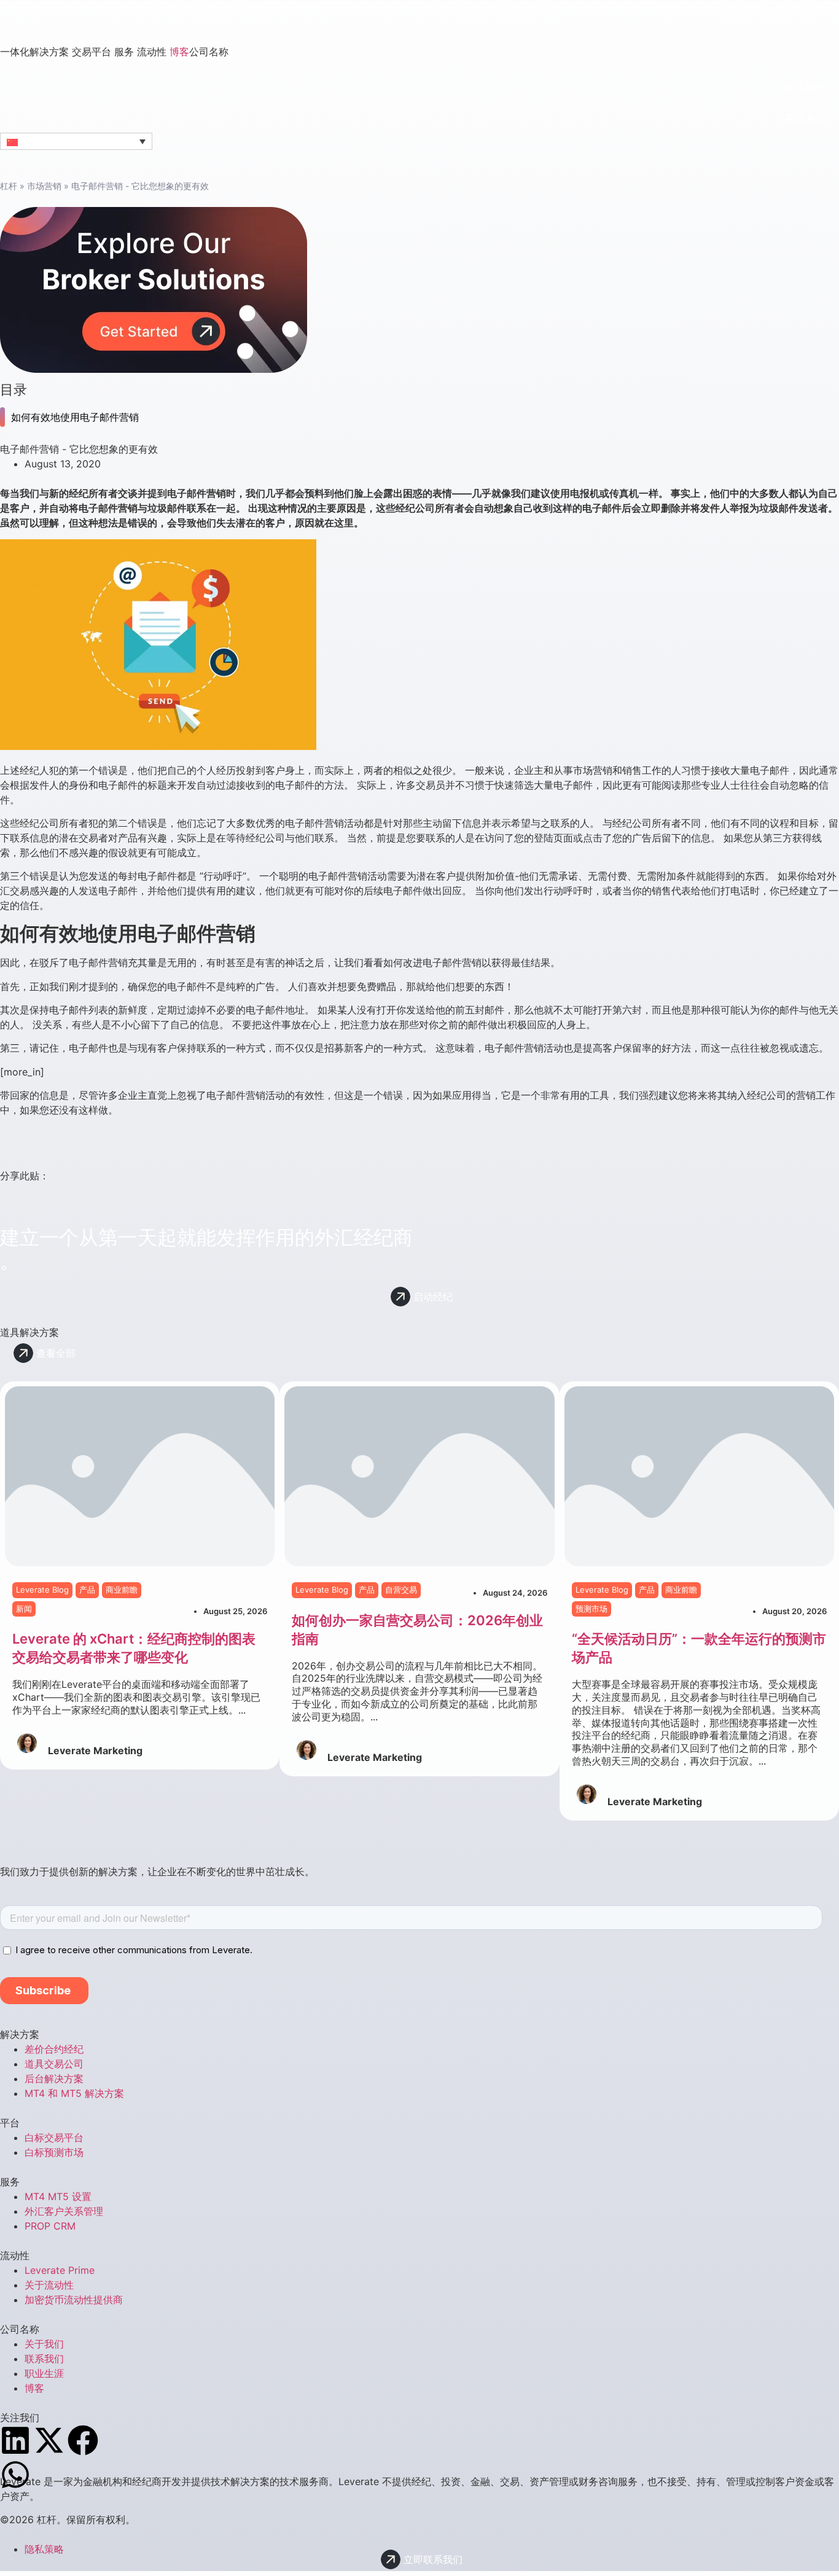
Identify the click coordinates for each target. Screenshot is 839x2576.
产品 (87, 1590)
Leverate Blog (42, 1590)
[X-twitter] (49, 2440)
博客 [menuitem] (179, 52)
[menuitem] (36, 52)
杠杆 (9, 186)
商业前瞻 (122, 1590)
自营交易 (401, 1590)
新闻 (24, 1608)
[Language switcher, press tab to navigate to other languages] (76, 141)
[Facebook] (83, 2440)
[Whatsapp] (15, 2475)
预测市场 (591, 1608)
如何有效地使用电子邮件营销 (75, 417)
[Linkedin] (15, 2440)
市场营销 (44, 186)
